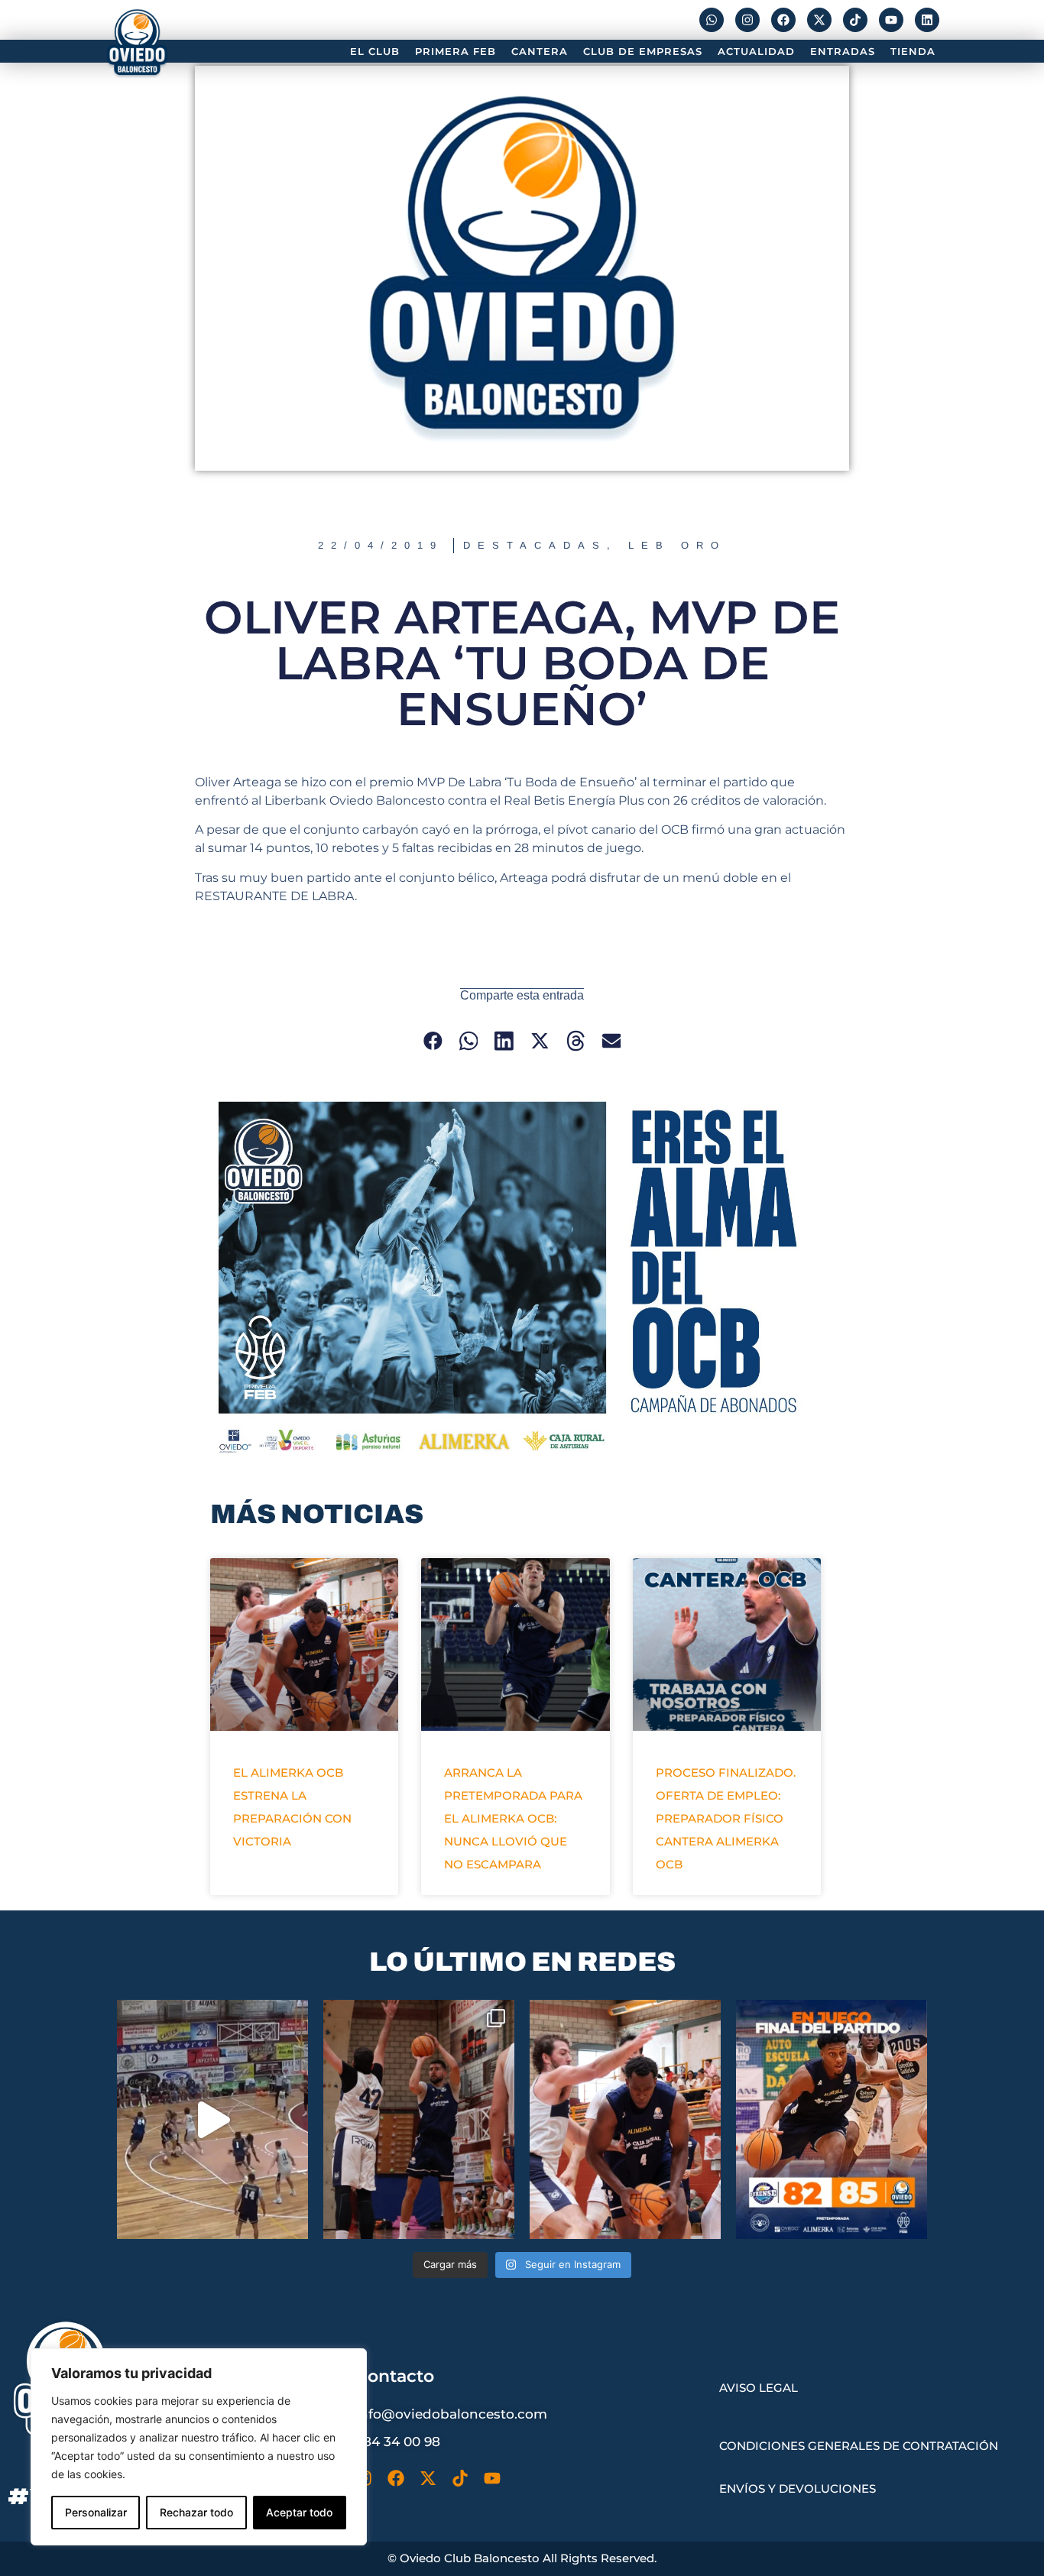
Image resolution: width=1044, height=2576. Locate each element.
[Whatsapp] (712, 20)
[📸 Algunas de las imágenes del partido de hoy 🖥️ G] (419, 2119)
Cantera (540, 51)
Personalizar (96, 2512)
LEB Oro (677, 545)
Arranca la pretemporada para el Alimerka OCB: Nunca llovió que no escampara (513, 1818)
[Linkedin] (927, 20)
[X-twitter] (819, 20)
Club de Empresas (643, 51)
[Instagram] (747, 20)
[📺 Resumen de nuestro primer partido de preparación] (212, 2119)
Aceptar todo (299, 2512)
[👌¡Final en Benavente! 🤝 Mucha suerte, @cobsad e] (832, 2119)
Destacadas (535, 545)
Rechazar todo (196, 2512)
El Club (375, 51)
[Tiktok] (855, 20)
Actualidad (756, 51)
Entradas (843, 51)
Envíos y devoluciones (798, 2489)
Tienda (913, 51)
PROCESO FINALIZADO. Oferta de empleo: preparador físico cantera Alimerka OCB (726, 1818)
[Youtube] (891, 20)
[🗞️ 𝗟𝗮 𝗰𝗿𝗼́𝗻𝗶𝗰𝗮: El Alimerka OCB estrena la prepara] (625, 2119)
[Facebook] (783, 20)
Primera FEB (456, 51)
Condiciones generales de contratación (859, 2446)
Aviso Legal (759, 2388)
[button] (433, 1040)
